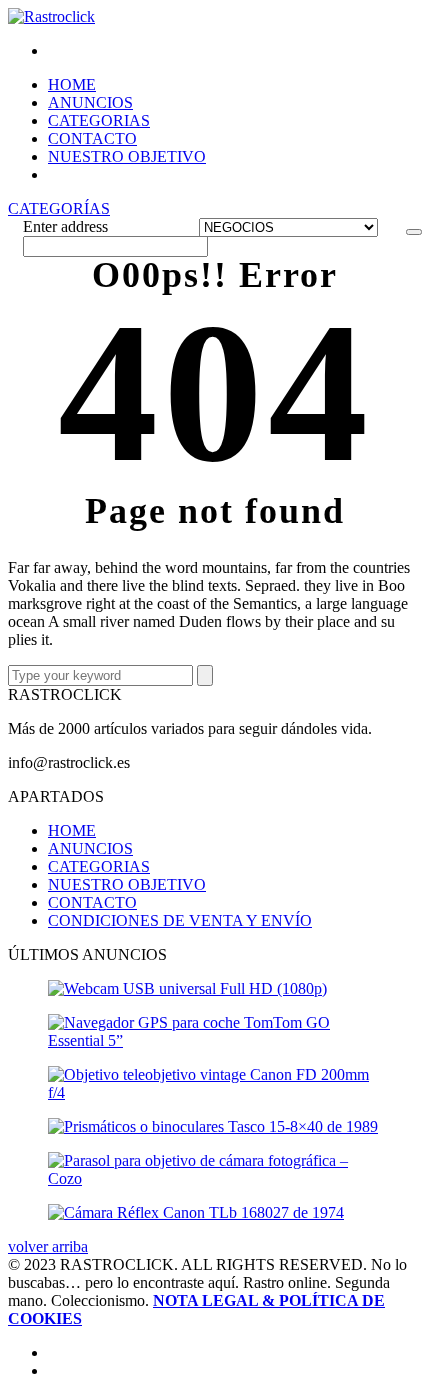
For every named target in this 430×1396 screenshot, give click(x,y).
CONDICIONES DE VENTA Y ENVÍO (180, 920)
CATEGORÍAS (59, 208)
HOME (72, 84)
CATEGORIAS (99, 120)
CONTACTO (92, 138)
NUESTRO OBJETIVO (127, 156)
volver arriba (48, 1246)
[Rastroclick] (51, 16)
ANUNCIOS (90, 102)
